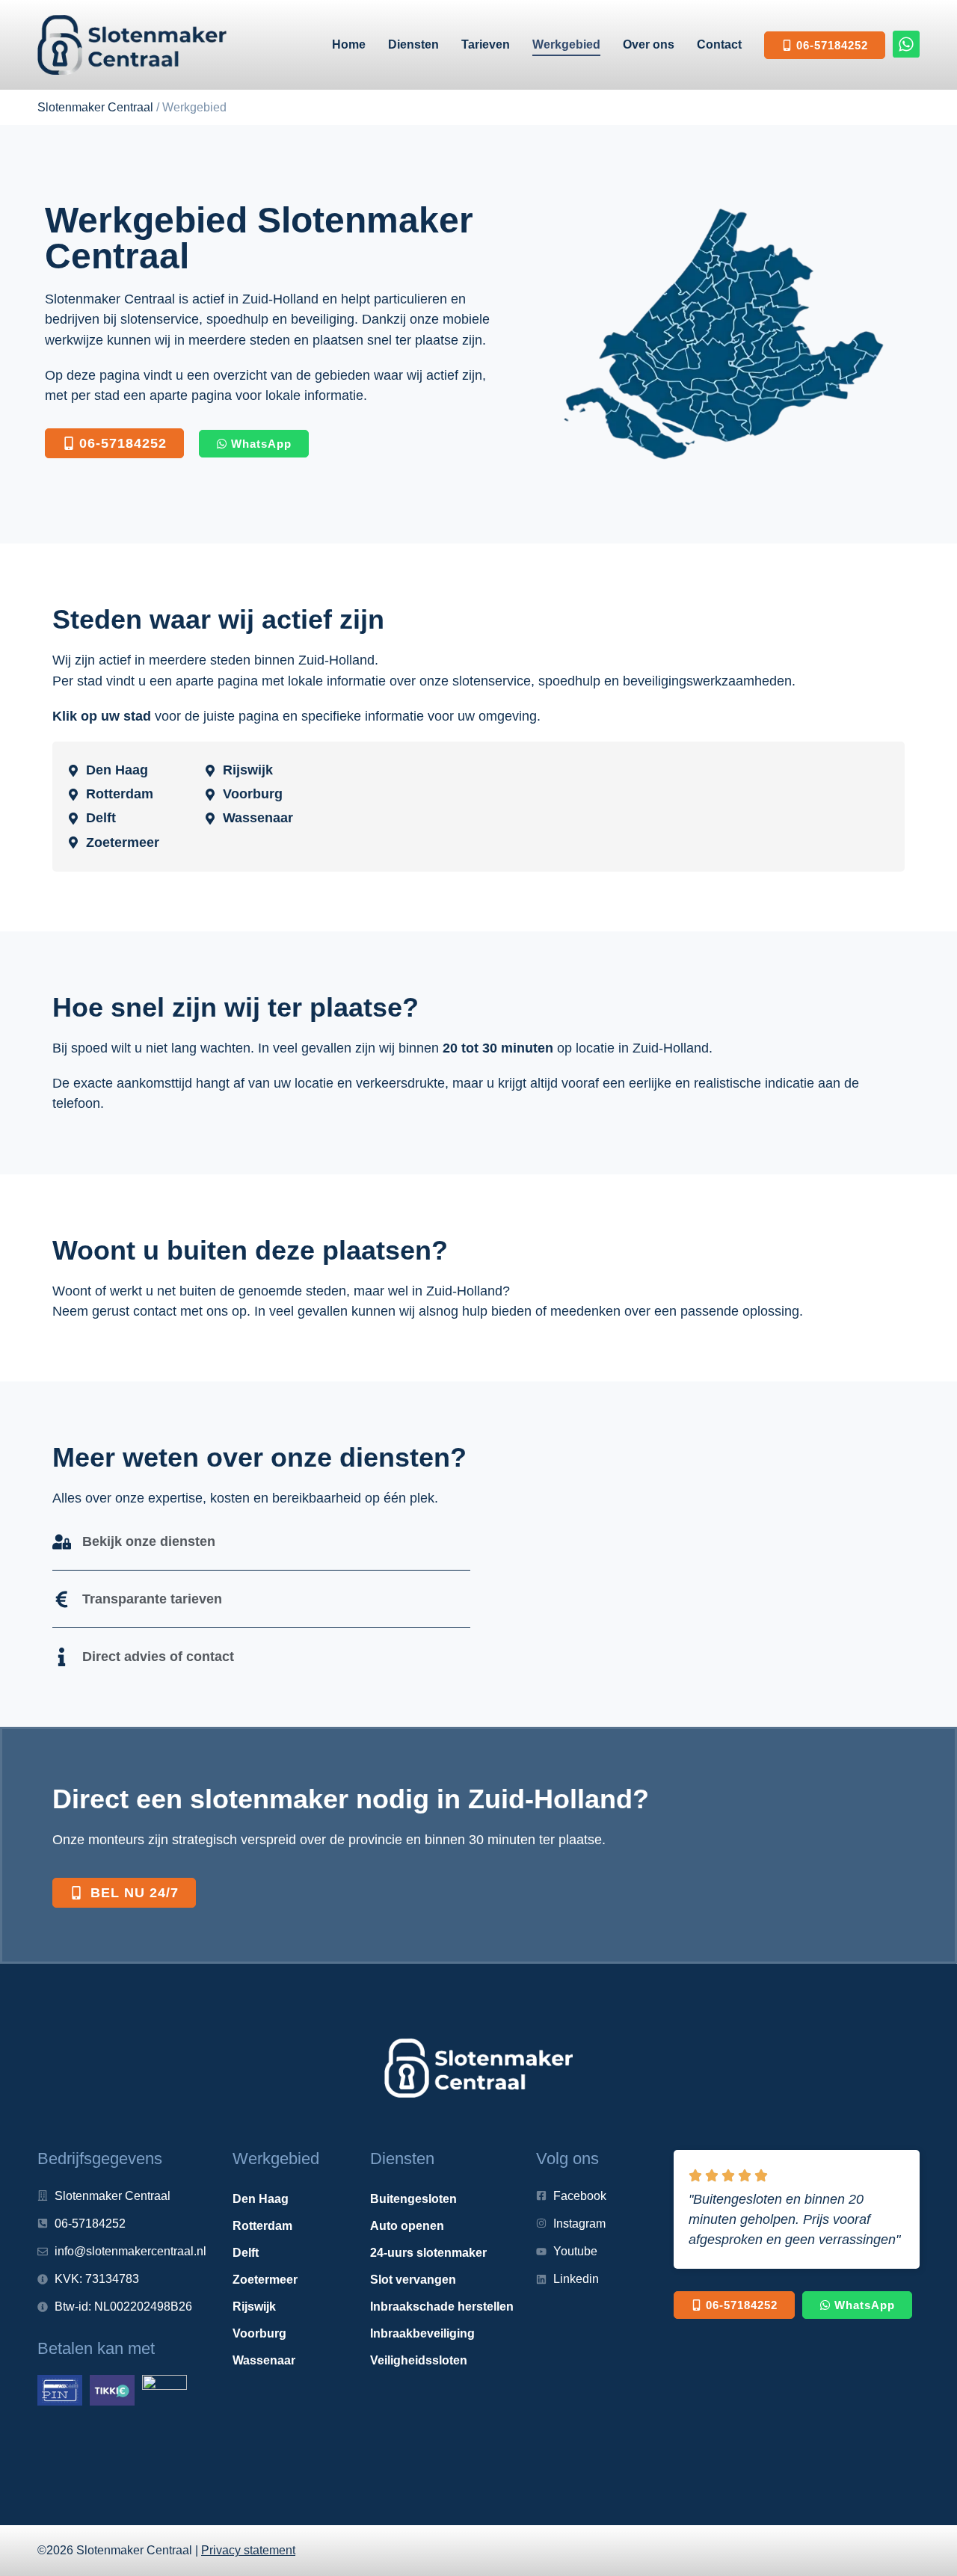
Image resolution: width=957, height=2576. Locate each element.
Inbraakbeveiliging (422, 2333)
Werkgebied (566, 44)
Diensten (413, 44)
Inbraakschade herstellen (442, 2307)
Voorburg (259, 2333)
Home (349, 44)
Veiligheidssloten (419, 2360)
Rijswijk (254, 2307)
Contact (719, 44)
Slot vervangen (413, 2280)
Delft (246, 2253)
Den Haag (261, 2199)
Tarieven (486, 44)
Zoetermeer (265, 2280)
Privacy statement (248, 2550)
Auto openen (407, 2226)
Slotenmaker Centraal (95, 107)
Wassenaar (264, 2360)
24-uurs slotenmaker (428, 2253)
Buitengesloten (413, 2199)
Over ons (649, 44)
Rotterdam (262, 2226)
